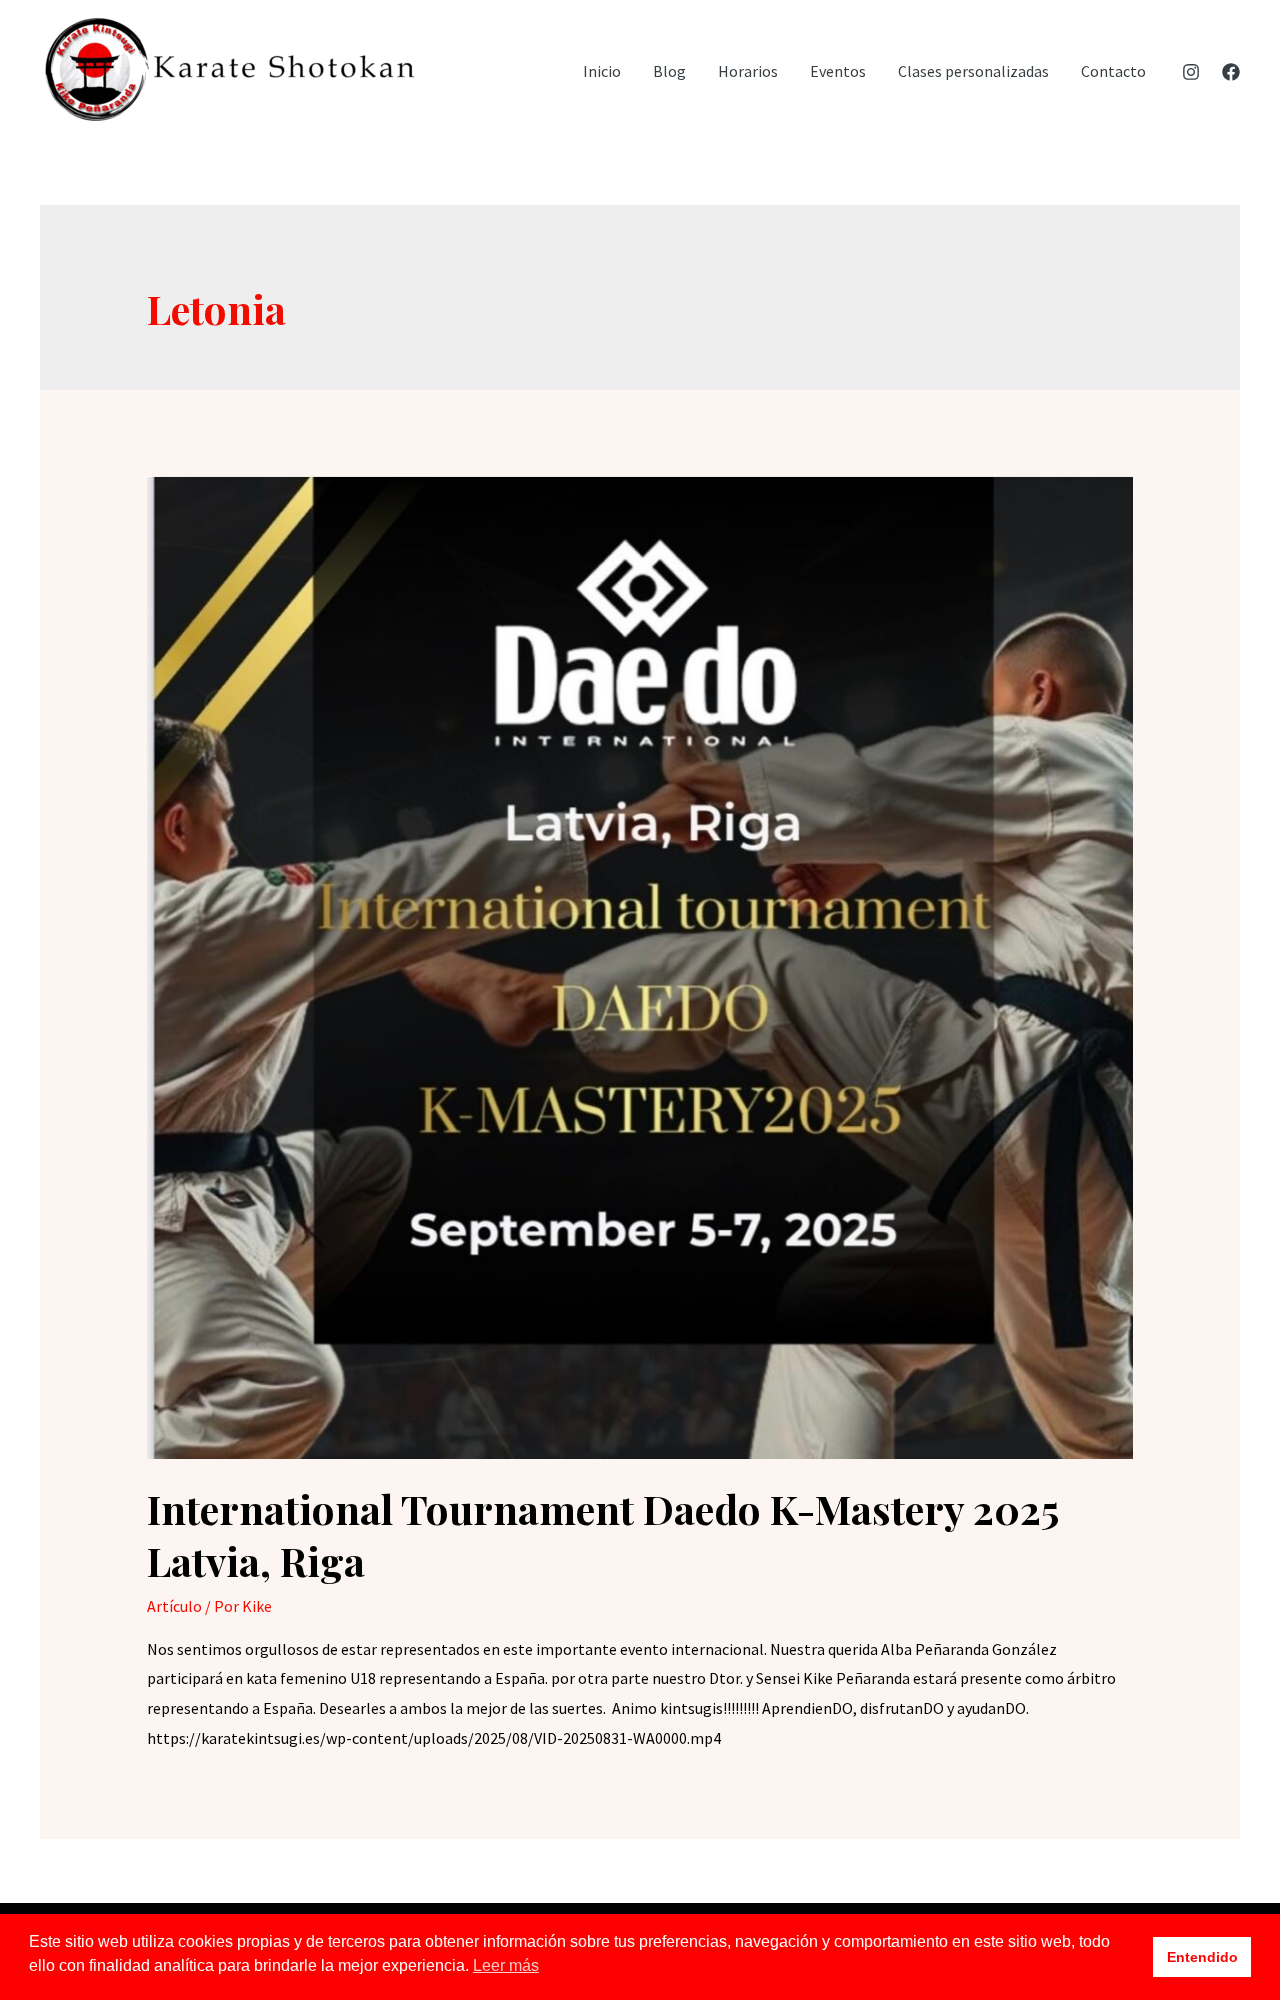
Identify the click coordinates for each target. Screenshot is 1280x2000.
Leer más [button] (506, 1965)
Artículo (174, 1606)
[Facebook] (1231, 72)
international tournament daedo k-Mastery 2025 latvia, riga (602, 1534)
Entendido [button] (1202, 1957)
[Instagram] (1191, 72)
